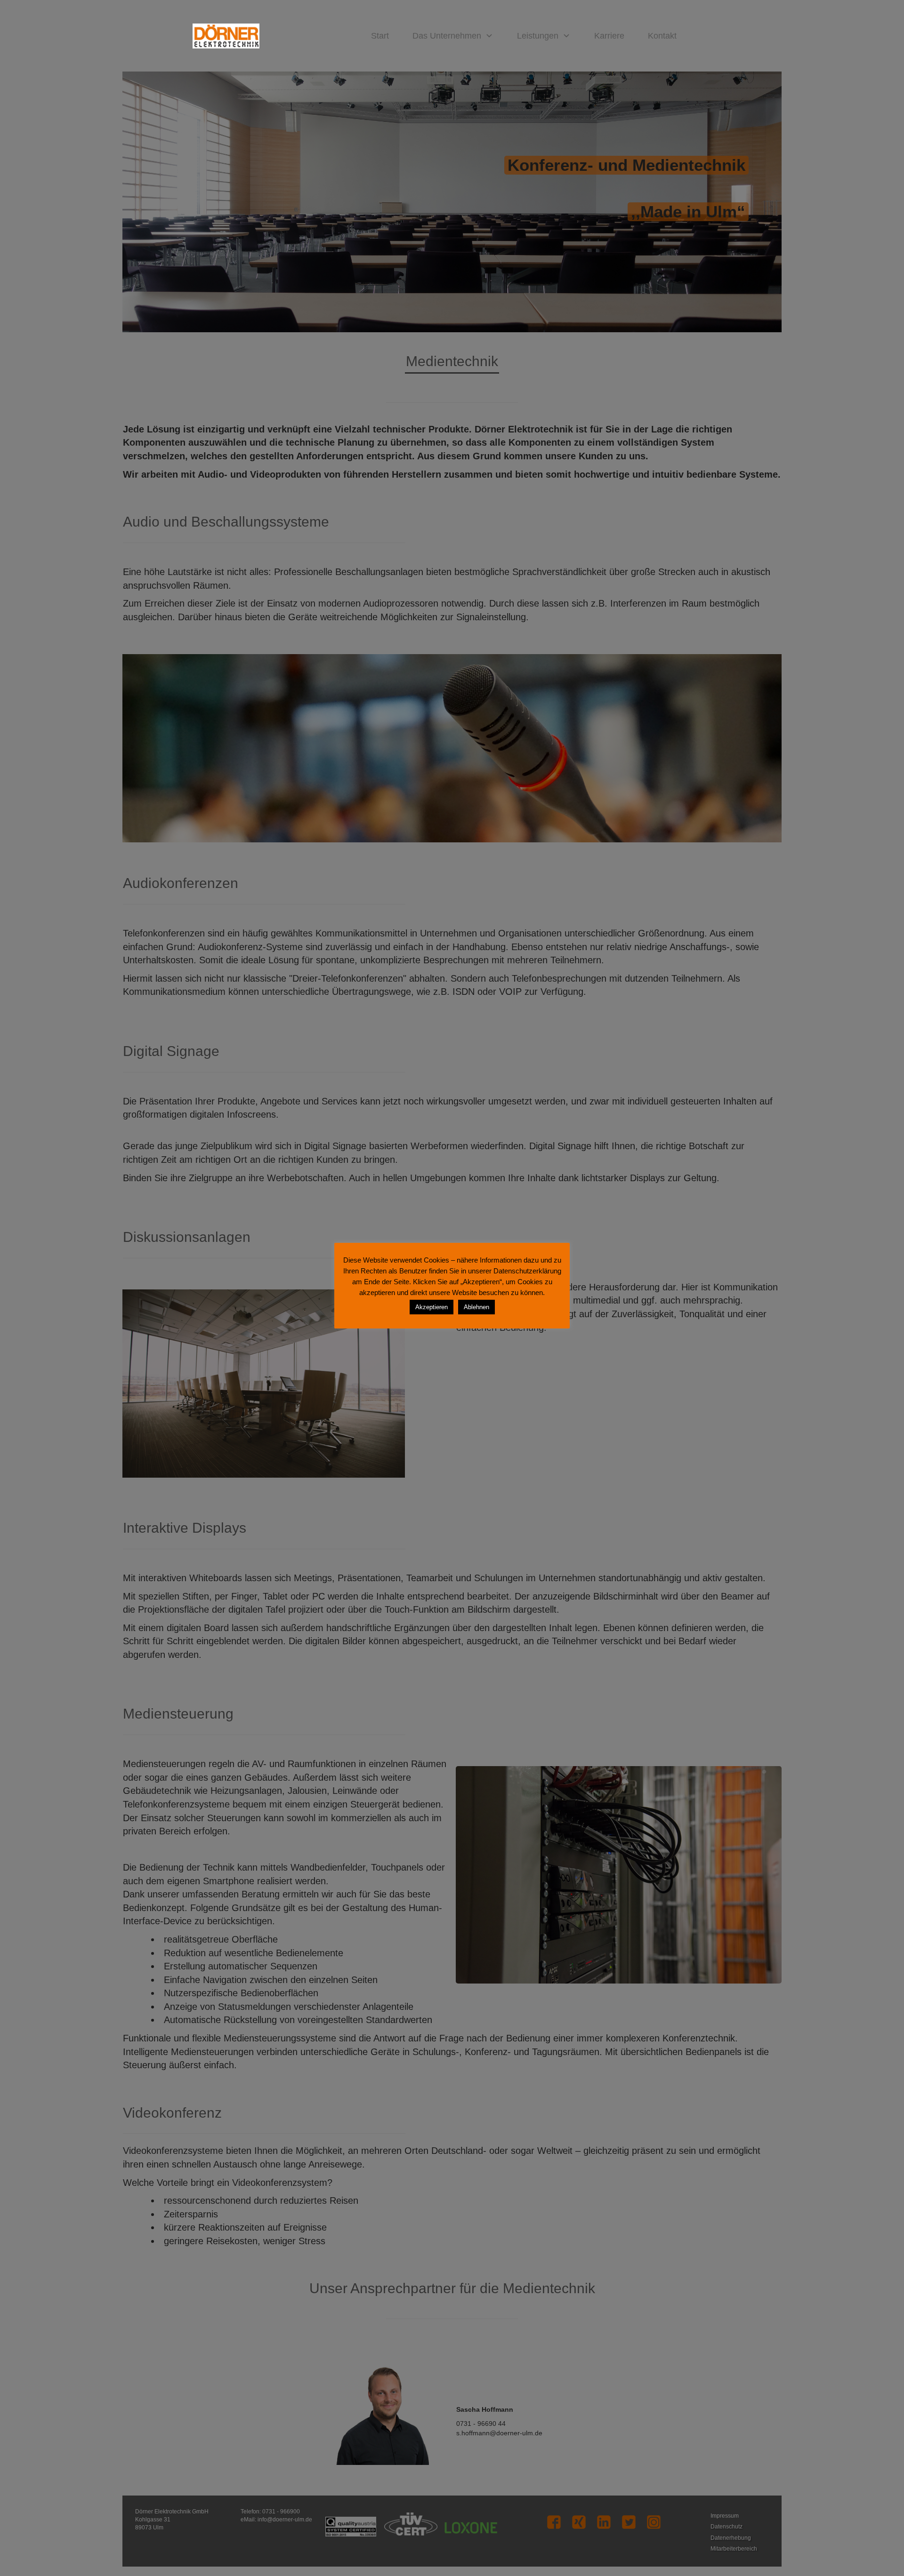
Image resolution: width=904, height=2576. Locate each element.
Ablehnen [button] (476, 1307)
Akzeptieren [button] (432, 1307)
